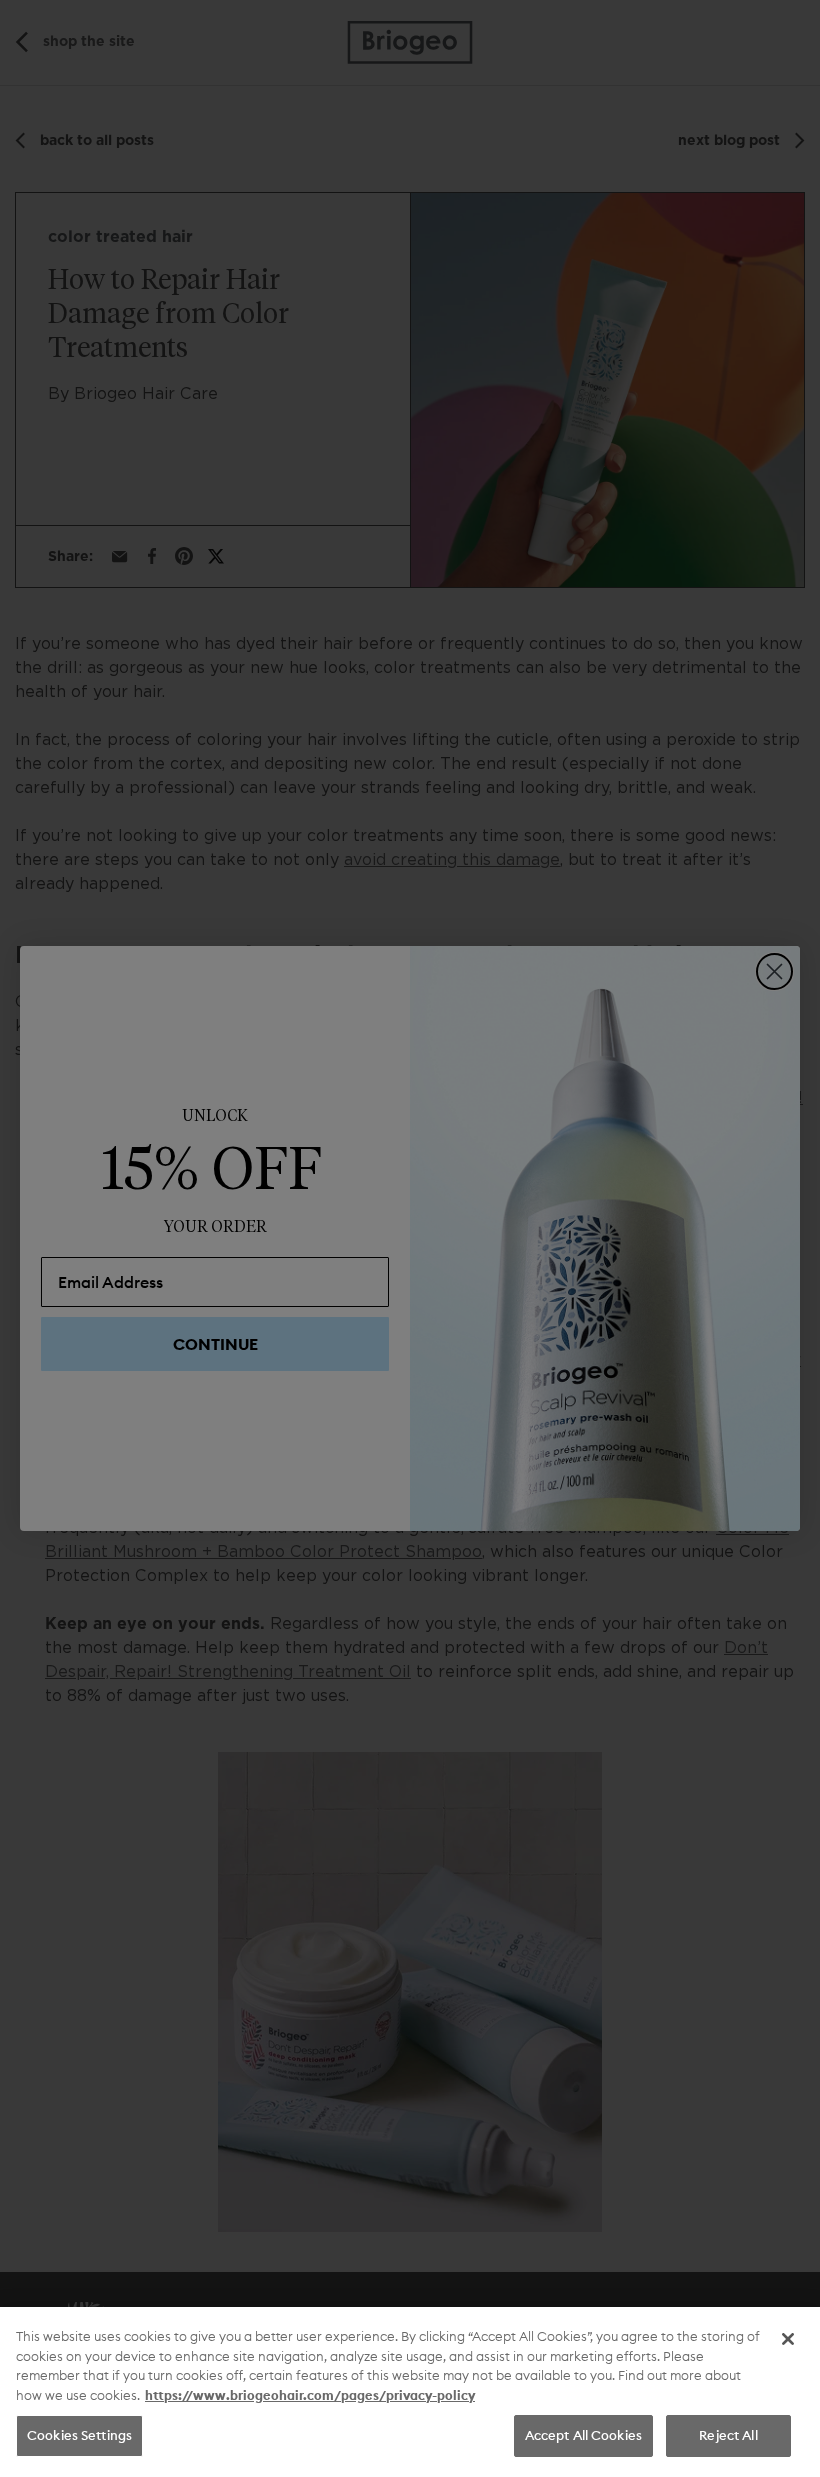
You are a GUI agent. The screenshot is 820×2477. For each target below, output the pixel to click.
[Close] (788, 2339)
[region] (410, 2392)
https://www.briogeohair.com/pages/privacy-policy (310, 2395)
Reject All (728, 2435)
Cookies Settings (79, 2435)
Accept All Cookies (583, 2435)
